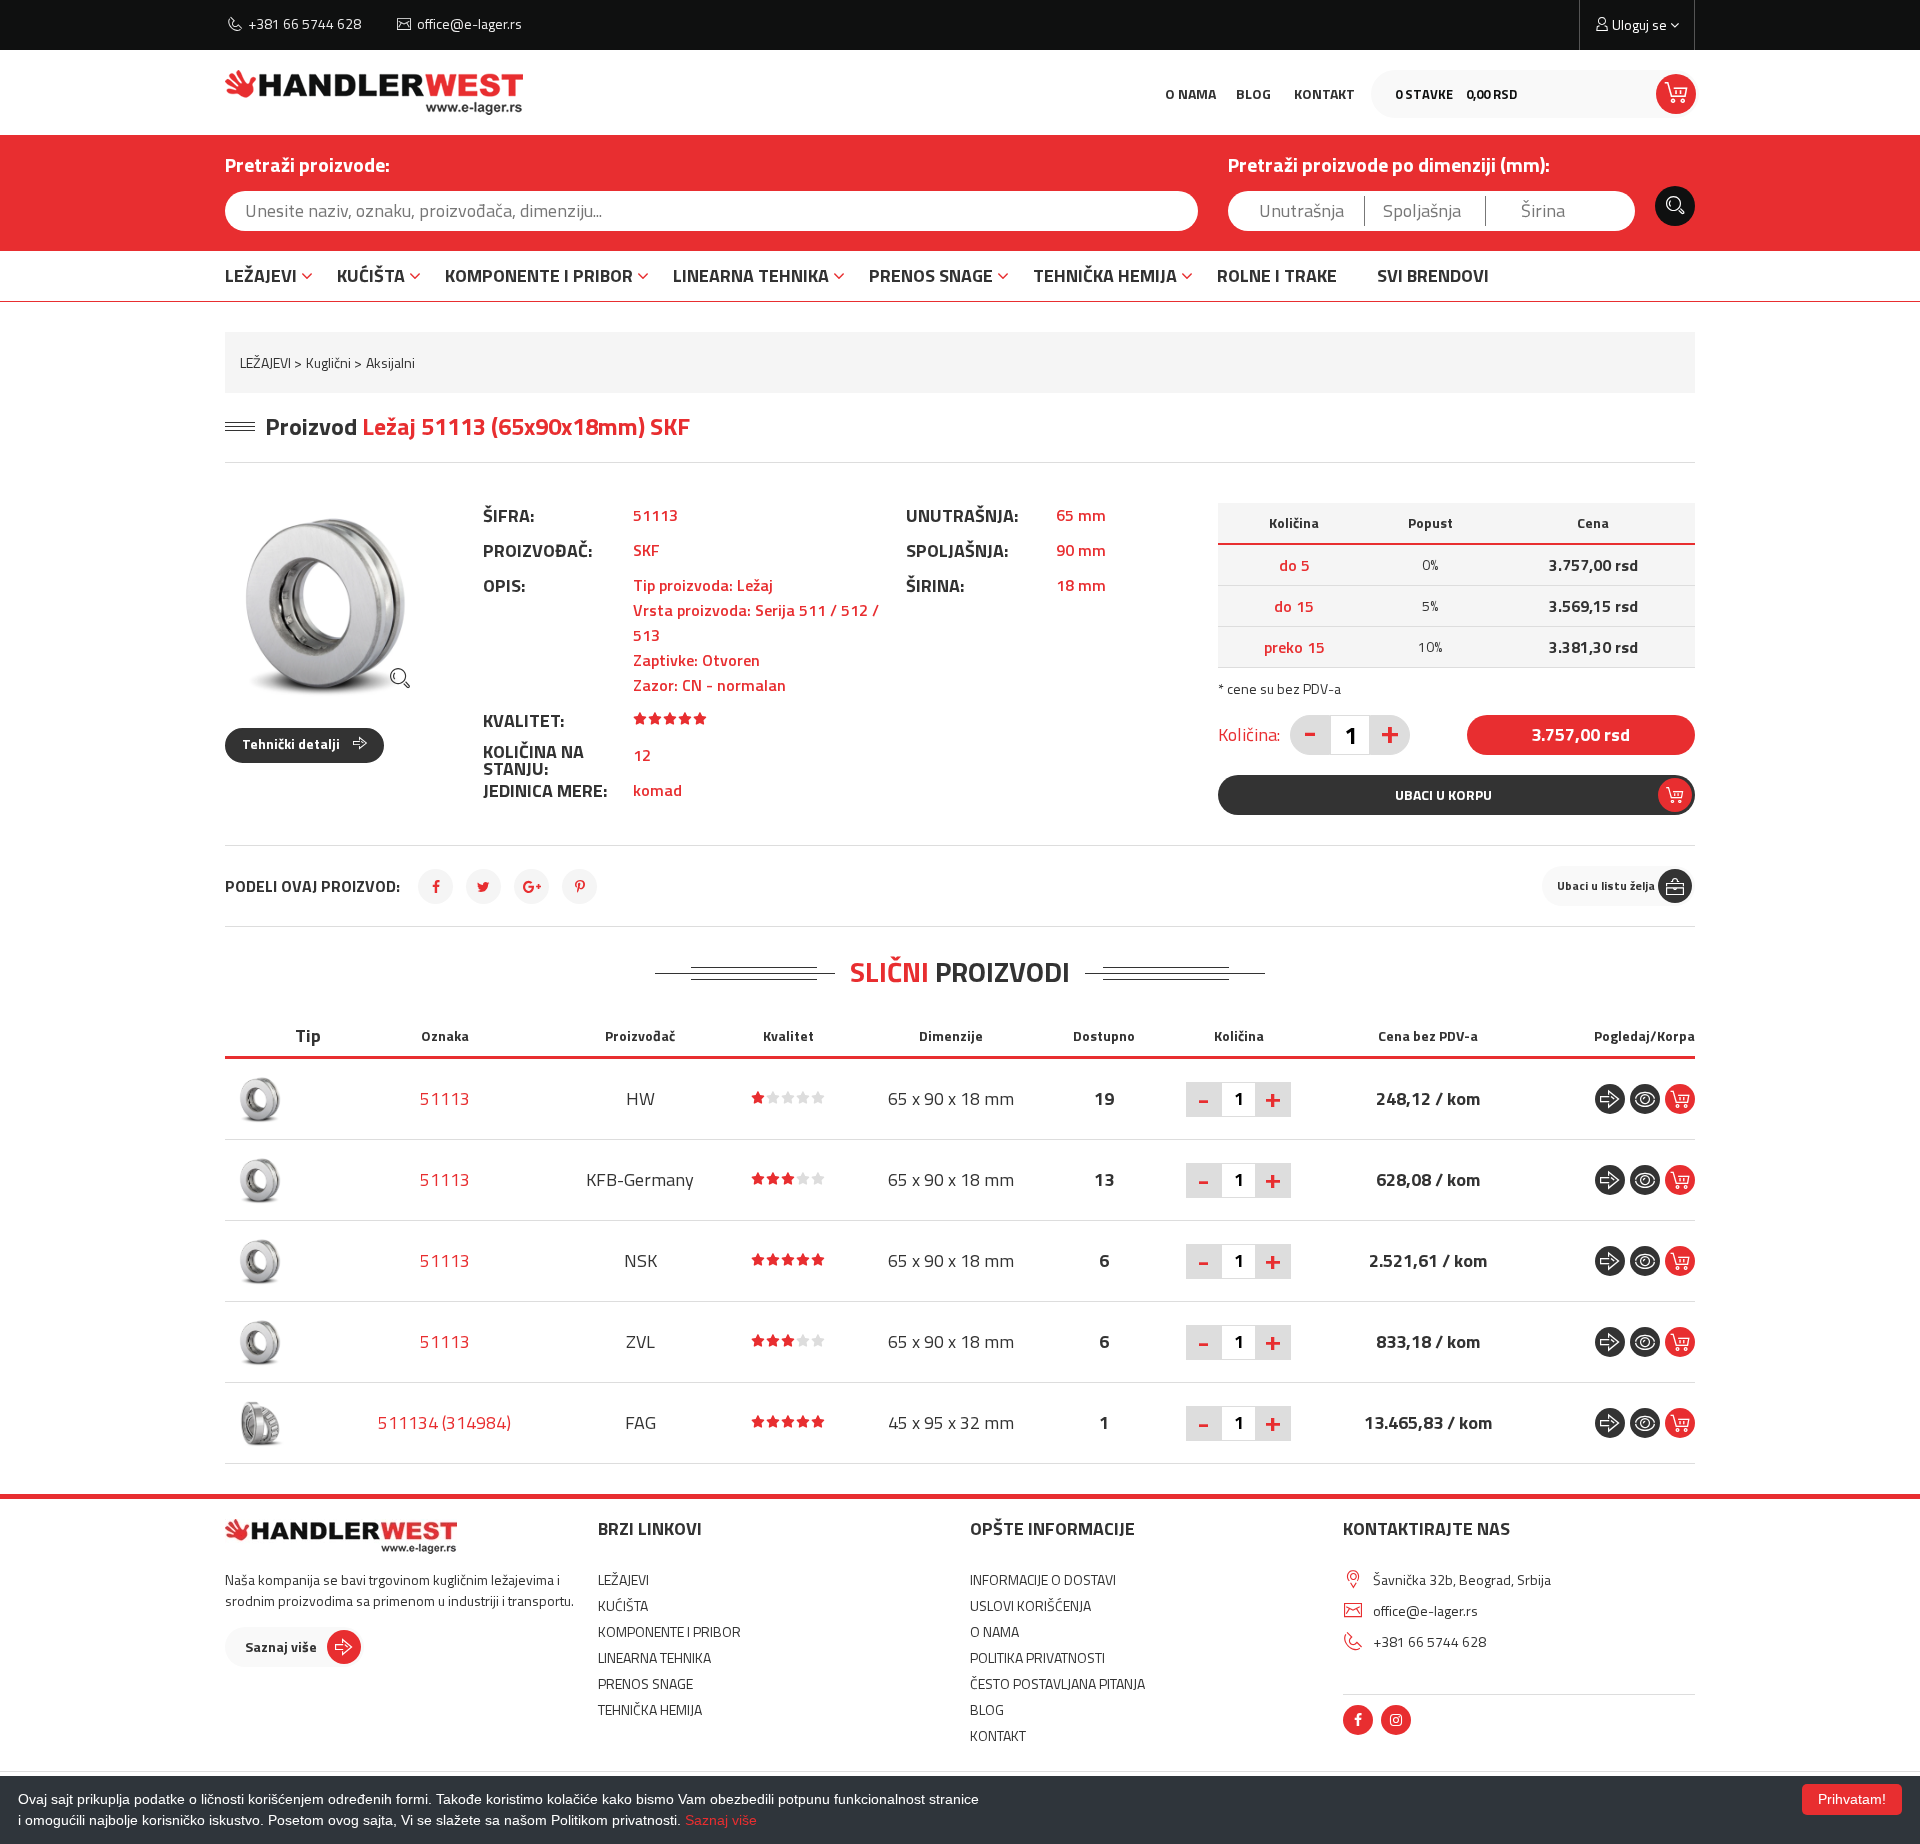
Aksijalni (390, 362)
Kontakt (1324, 93)
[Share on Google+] (531, 886)
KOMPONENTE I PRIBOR (539, 275)
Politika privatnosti (1037, 1657)
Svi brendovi (1433, 275)
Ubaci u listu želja (1606, 885)
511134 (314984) (444, 1422)
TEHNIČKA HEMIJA (1105, 275)
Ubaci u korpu (1443, 794)
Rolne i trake (1277, 275)
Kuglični (328, 362)
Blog (1253, 93)
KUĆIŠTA (371, 275)
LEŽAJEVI (261, 275)
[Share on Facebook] (435, 886)
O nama (1190, 93)
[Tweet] (483, 886)
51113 (445, 1098)
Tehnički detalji (292, 743)
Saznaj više (281, 1646)
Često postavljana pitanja (1057, 1683)
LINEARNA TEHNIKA (751, 275)
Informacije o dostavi (1043, 1579)
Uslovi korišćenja (1030, 1605)
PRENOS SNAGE (931, 275)
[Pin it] (579, 886)
